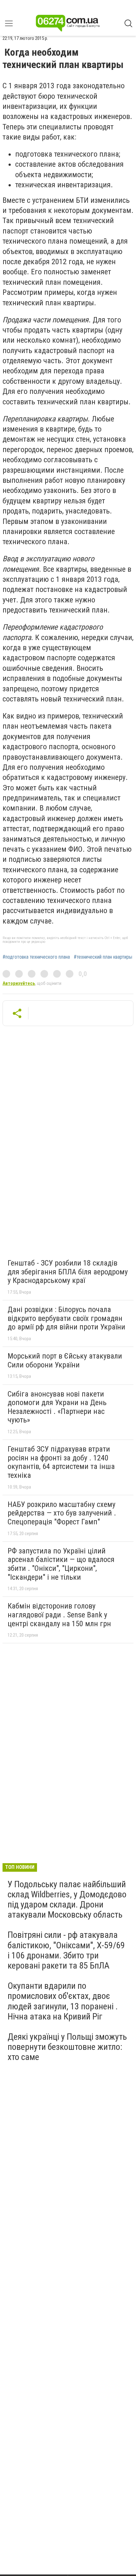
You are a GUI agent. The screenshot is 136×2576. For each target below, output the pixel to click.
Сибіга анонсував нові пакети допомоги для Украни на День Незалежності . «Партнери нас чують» (57, 1407)
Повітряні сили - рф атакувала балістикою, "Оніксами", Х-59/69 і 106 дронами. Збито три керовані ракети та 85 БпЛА (66, 1950)
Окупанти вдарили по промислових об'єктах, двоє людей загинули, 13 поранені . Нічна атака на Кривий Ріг (63, 2001)
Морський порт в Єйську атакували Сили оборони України (65, 1360)
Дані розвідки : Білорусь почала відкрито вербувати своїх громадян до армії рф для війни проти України (66, 1318)
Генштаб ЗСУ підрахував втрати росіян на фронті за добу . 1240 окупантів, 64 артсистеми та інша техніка (61, 1462)
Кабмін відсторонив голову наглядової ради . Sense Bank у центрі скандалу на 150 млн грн (59, 1615)
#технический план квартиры (103, 957)
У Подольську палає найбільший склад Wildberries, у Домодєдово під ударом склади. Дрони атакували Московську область (67, 1900)
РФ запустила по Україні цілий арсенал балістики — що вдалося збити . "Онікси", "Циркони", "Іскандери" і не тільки (61, 1564)
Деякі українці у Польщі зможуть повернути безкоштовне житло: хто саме (67, 2047)
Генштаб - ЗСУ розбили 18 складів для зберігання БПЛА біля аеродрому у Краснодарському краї (68, 1272)
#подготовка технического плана (36, 957)
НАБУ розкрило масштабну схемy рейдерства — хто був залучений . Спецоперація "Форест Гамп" (62, 1513)
